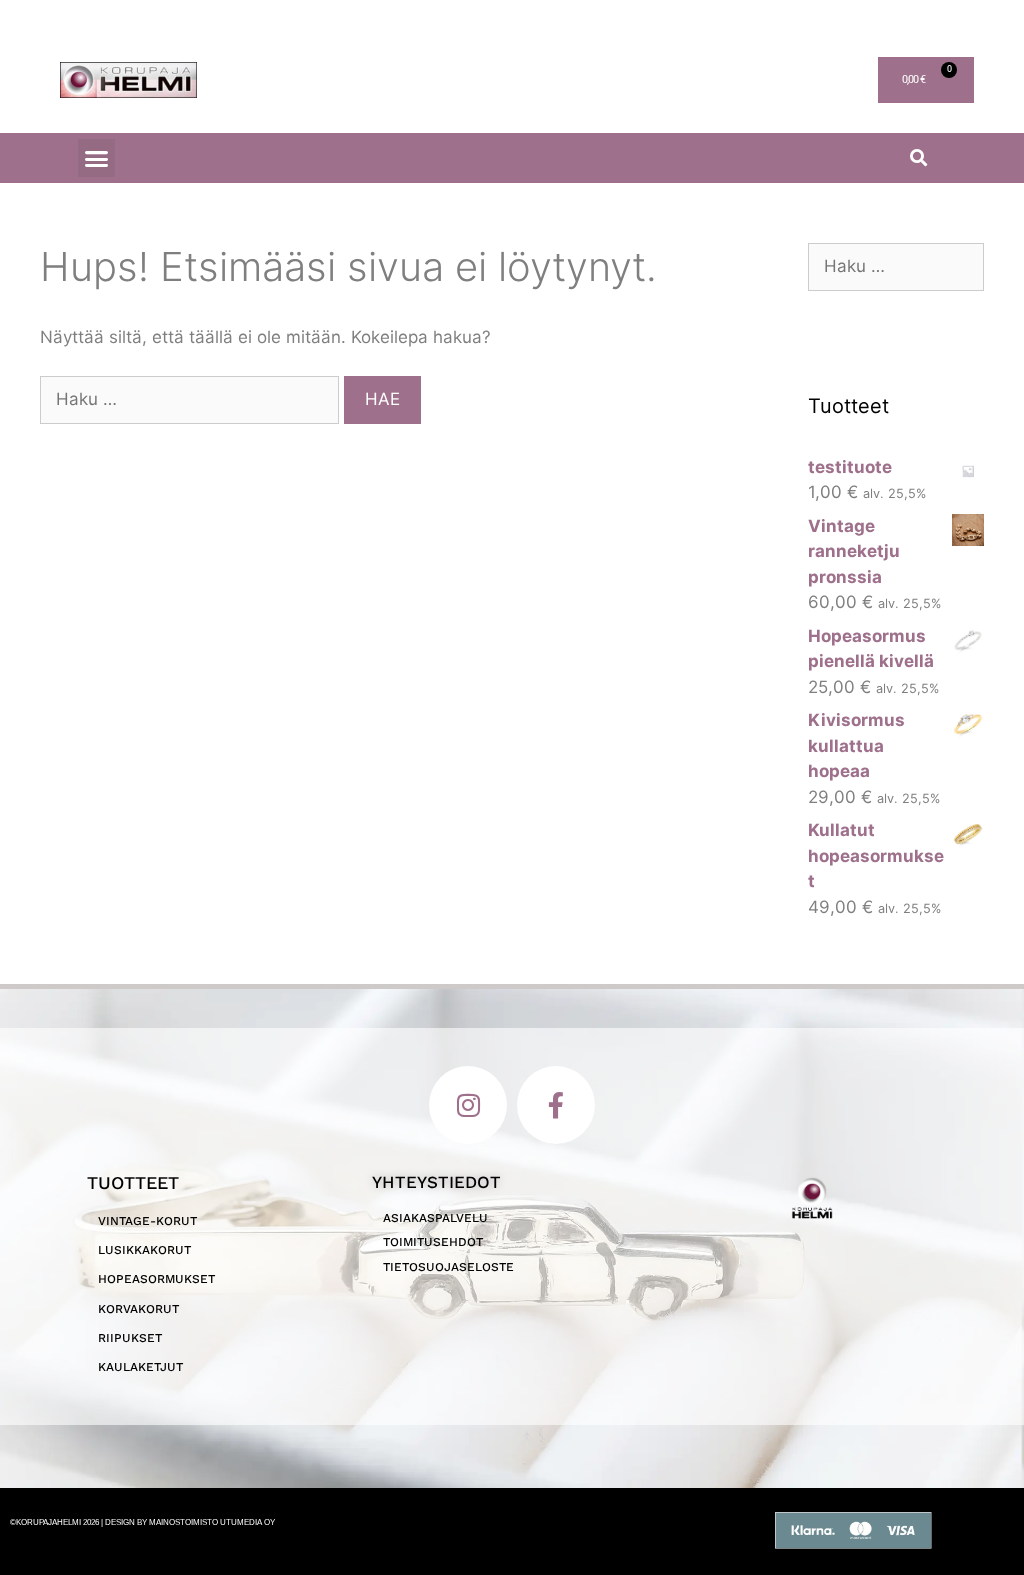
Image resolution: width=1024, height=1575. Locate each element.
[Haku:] (192, 399)
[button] (97, 158)
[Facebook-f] (556, 1105)
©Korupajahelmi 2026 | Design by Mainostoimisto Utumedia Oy (142, 1522)
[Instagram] (468, 1105)
